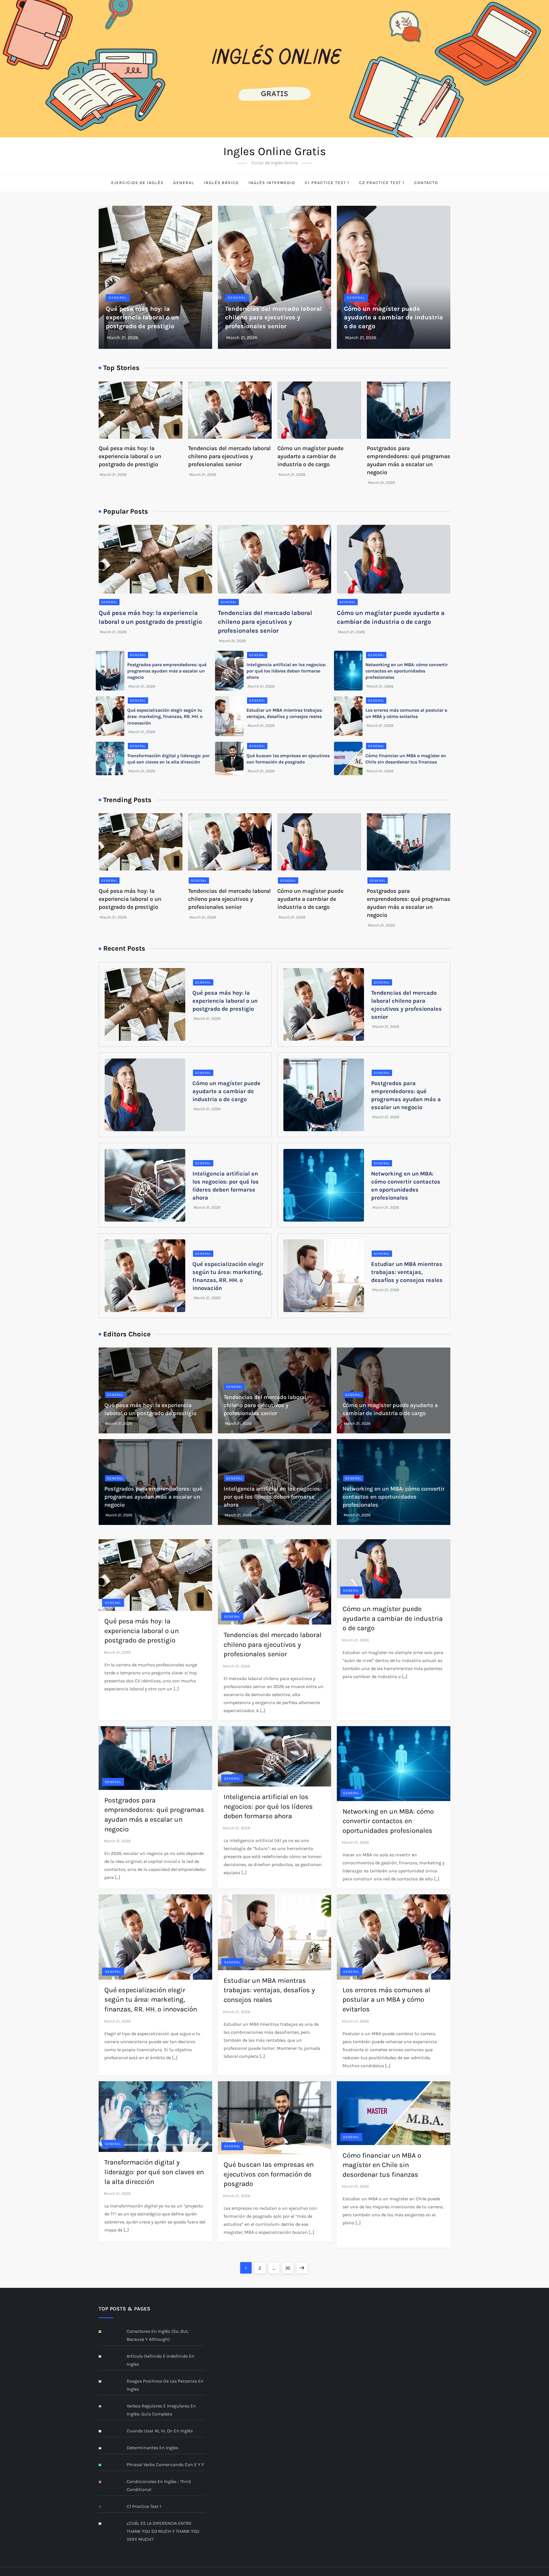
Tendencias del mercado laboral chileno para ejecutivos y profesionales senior (273, 318)
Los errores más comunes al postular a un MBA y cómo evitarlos (386, 2000)
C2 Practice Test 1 (382, 183)
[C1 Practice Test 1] (104, 2507)
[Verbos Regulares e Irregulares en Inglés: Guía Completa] (104, 2406)
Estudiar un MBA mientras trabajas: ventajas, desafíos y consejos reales (407, 1272)
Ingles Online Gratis (275, 151)
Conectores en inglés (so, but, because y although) (158, 2335)
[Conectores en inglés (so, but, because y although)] (104, 2332)
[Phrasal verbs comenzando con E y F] (104, 2465)
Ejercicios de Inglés (137, 183)
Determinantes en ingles (152, 2448)
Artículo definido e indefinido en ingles (161, 2360)
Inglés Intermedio (272, 183)
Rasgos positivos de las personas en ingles (165, 2385)
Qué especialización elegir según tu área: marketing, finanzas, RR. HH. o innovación (165, 717)
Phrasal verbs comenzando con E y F (165, 2465)
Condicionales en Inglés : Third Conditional (159, 2485)
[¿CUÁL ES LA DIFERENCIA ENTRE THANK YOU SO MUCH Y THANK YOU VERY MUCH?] (104, 2524)
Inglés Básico (221, 183)
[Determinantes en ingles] (104, 2448)
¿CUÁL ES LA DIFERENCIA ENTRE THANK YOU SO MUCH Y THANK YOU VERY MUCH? (163, 2531)
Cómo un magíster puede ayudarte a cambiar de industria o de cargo (393, 318)
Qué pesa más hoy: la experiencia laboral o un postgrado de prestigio (142, 318)
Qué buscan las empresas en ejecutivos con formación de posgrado (269, 2174)
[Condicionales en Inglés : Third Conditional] (104, 2482)
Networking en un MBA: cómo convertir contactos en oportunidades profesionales (407, 671)
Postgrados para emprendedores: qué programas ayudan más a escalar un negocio (167, 671)
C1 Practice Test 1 (327, 183)
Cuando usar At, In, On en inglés (160, 2431)
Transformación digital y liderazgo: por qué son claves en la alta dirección (154, 2172)
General (184, 183)
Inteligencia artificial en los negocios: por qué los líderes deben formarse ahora (286, 671)
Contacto (426, 183)
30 (289, 2268)
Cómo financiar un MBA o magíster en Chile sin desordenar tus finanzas (382, 2165)
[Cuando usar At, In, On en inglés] (104, 2431)
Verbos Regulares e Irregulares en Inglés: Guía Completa (161, 2410)
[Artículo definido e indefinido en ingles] (104, 2357)
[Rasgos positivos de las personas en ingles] (104, 2382)
